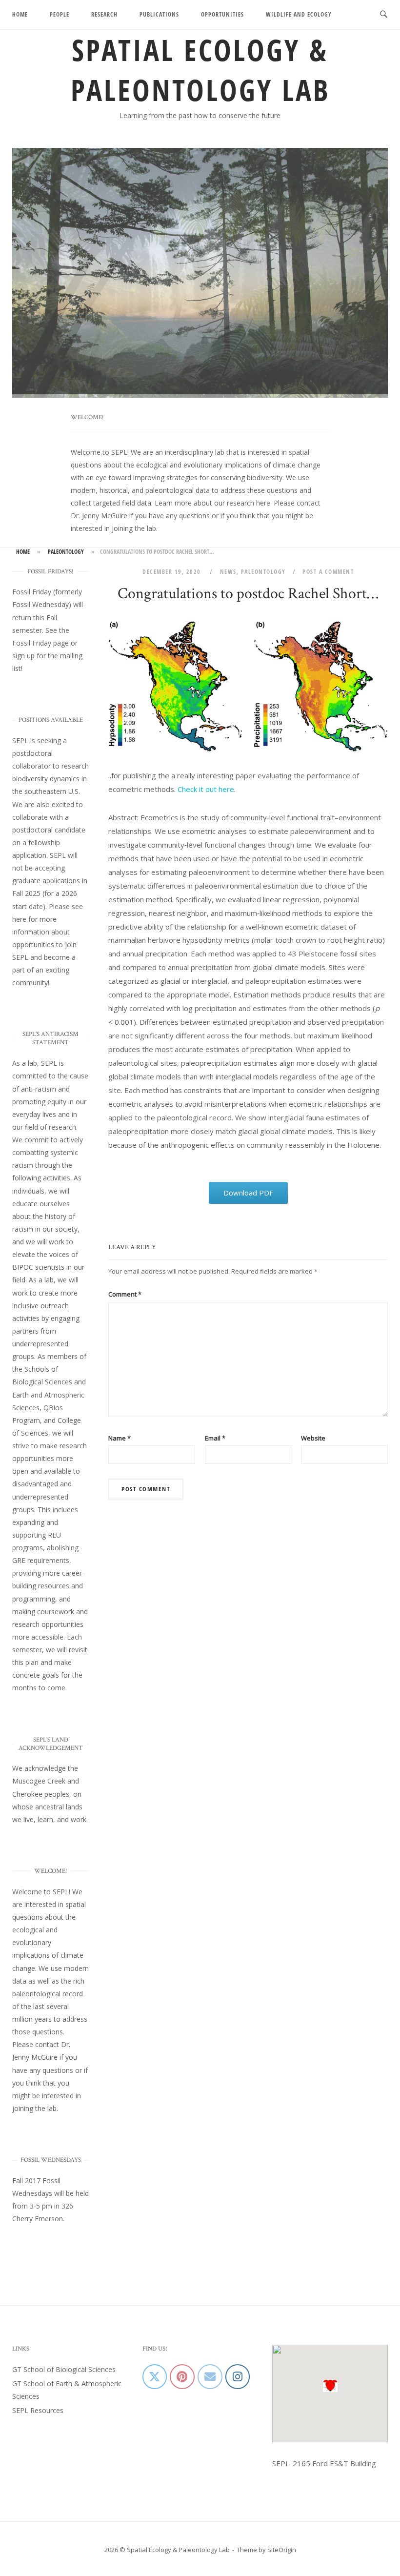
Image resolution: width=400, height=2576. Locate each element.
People (60, 14)
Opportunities (222, 14)
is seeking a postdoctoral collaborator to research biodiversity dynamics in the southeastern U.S (50, 768)
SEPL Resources (38, 2412)
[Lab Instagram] (238, 2378)
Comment (125, 1296)
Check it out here (206, 791)
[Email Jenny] (210, 2378)
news (228, 573)
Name (120, 1440)
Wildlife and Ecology (299, 14)
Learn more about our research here (212, 505)
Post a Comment (328, 573)
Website (313, 1440)
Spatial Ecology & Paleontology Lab (200, 70)
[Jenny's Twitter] (155, 2378)
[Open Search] (384, 15)
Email (215, 1440)
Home (20, 14)
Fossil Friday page (40, 645)
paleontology (66, 553)
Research (104, 14)
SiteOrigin (282, 2552)
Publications (159, 14)
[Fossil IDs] (182, 2378)
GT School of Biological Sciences (64, 2371)
